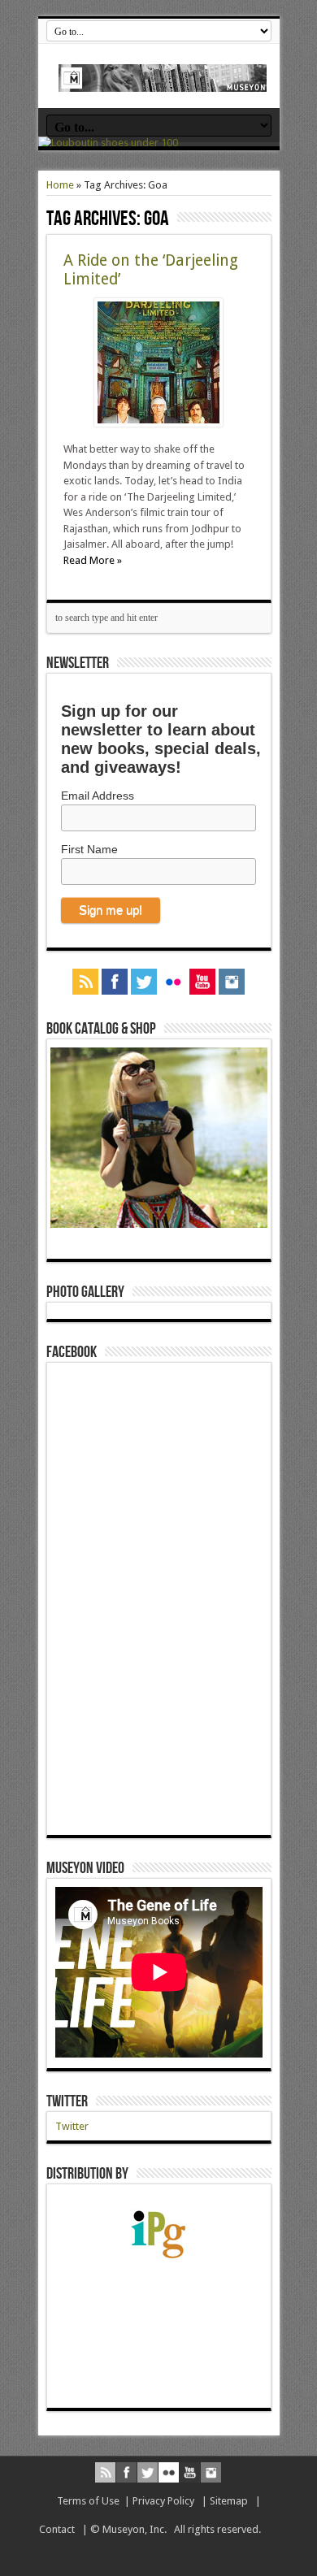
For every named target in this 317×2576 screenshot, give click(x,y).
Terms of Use (88, 2501)
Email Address (98, 796)
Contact (57, 2529)
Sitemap (229, 2501)
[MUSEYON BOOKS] (163, 80)
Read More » (93, 560)
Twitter (67, 2101)
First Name (89, 849)
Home (60, 185)
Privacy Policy (163, 2501)
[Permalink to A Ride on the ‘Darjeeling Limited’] (158, 423)
